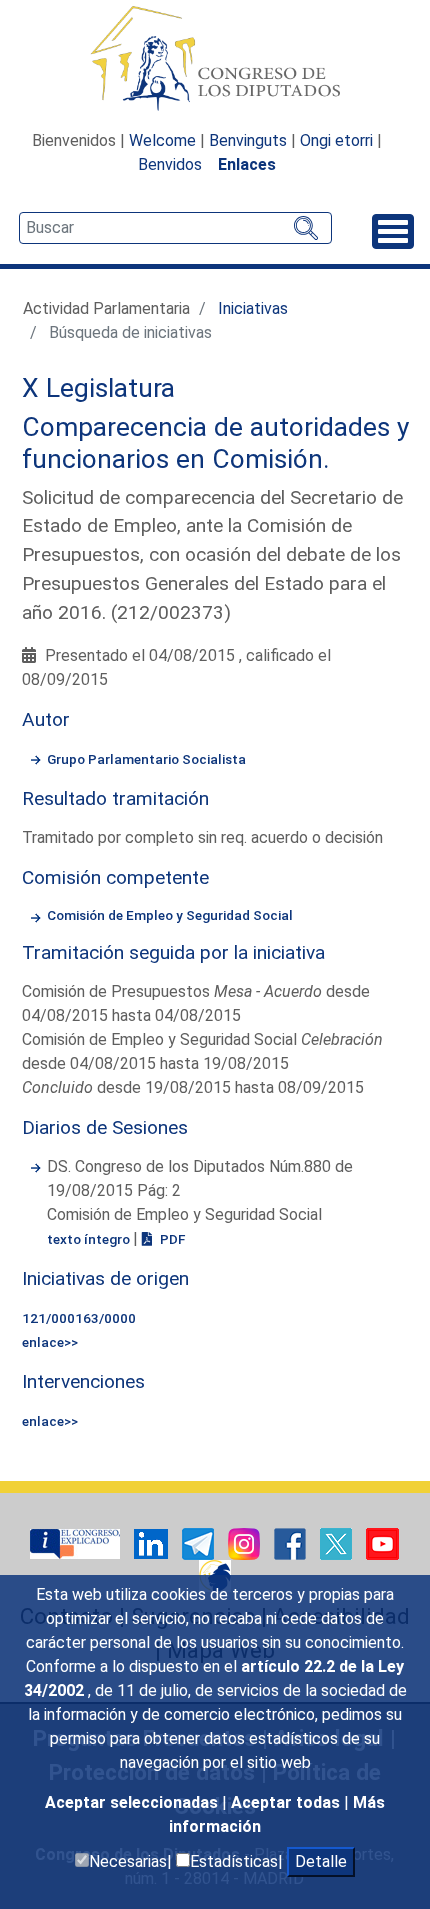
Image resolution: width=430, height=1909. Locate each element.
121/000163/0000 (79, 1318)
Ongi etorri (336, 140)
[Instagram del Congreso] (246, 1542)
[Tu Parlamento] (77, 1542)
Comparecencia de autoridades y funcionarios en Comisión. (215, 443)
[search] (175, 228)
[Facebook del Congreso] (292, 1542)
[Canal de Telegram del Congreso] (200, 1542)
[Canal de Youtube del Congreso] (382, 1542)
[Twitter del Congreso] (338, 1542)
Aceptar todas (287, 1802)
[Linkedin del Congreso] (153, 1542)
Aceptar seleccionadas (133, 1802)
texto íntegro (90, 1239)
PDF (171, 1239)
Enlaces (247, 164)
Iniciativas (253, 308)
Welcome (162, 140)
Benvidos (170, 164)
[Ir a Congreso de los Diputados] (215, 58)
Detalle (321, 1861)
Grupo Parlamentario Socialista (146, 759)
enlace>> (50, 1342)
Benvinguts (248, 140)
